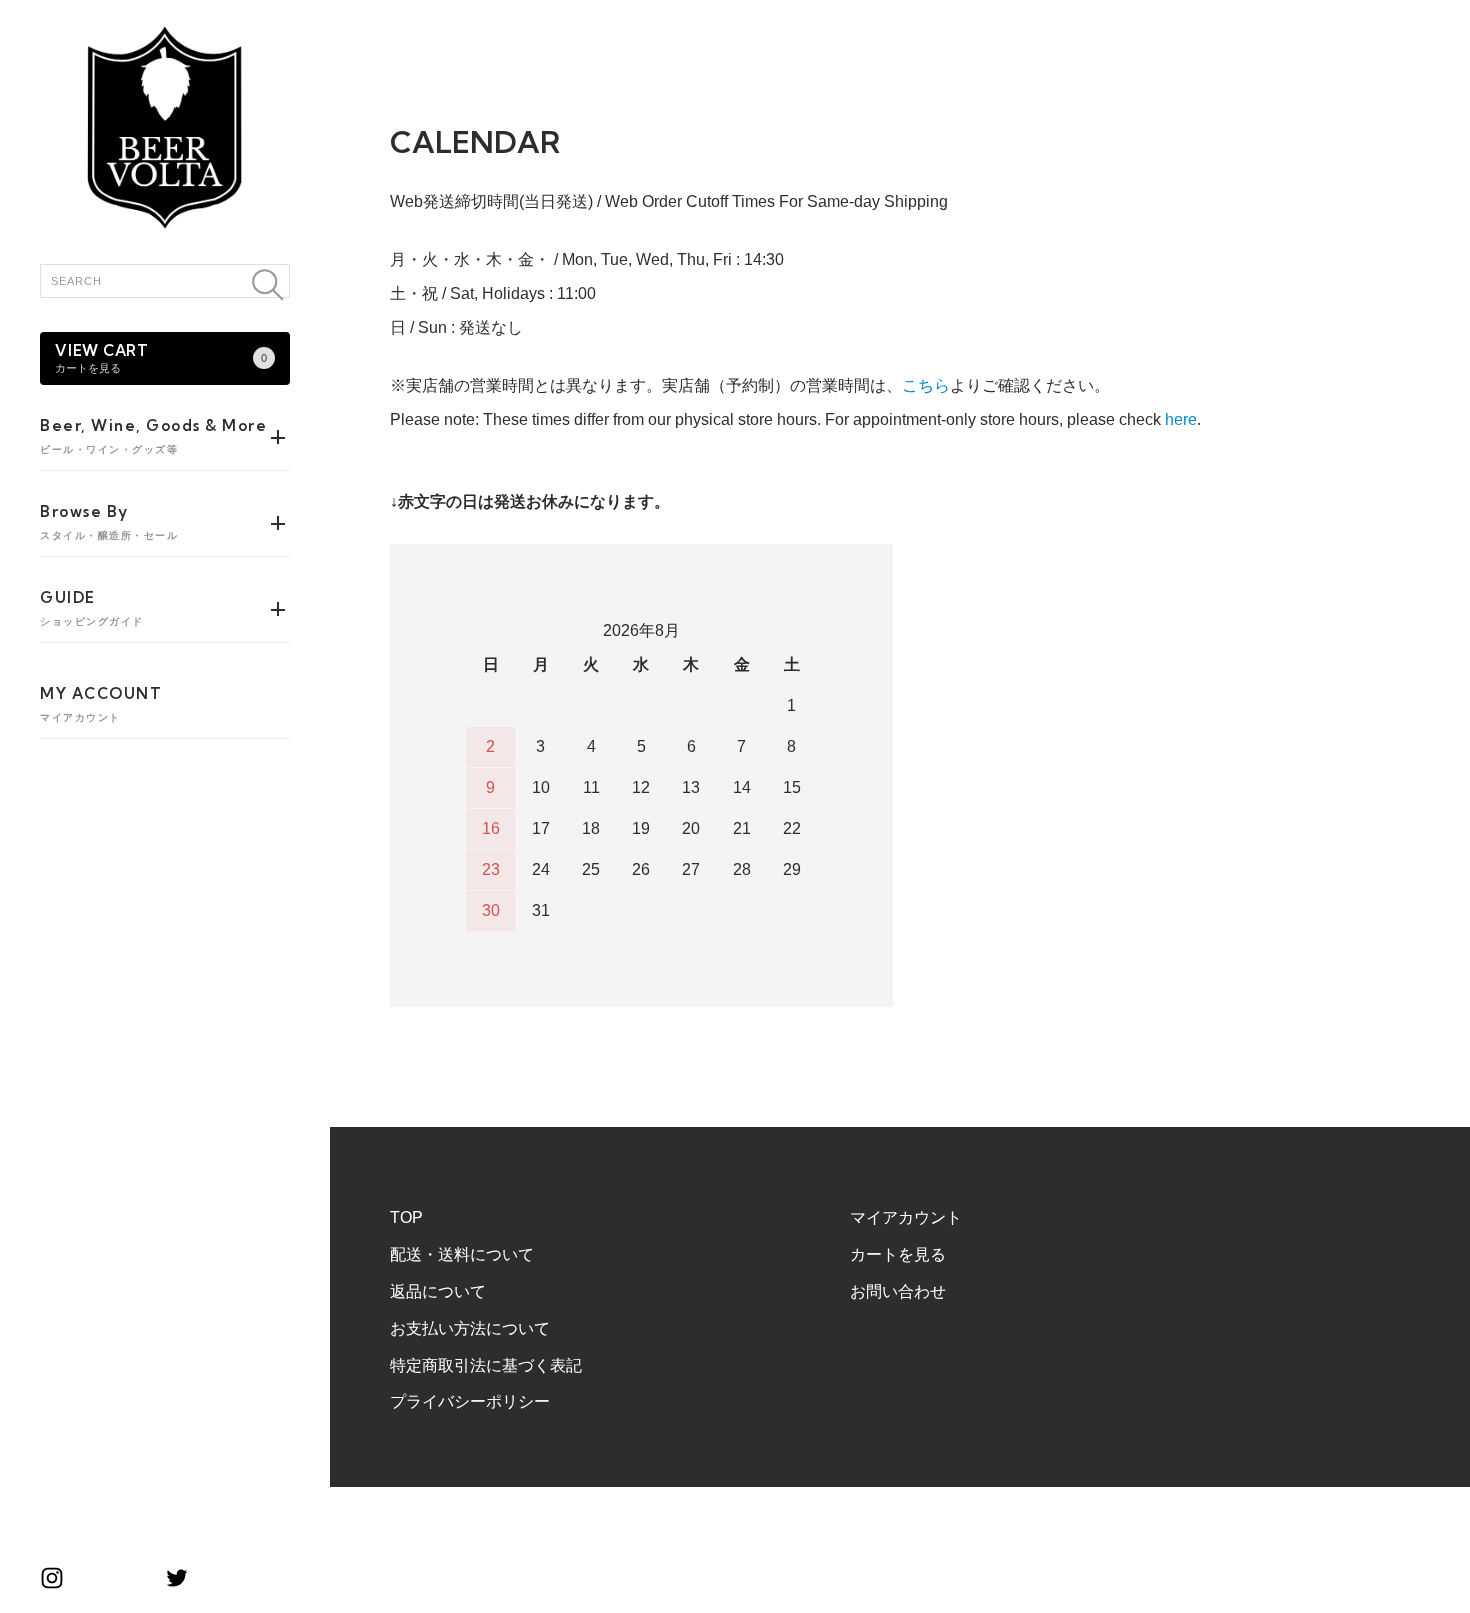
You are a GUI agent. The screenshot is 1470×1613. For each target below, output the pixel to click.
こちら (926, 385)
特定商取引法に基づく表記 (486, 1365)
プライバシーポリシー (470, 1401)
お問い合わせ (898, 1291)
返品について (438, 1291)
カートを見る (898, 1254)
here (1181, 419)
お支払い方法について (470, 1328)
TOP (406, 1217)
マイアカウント (906, 1217)
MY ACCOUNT (101, 703)
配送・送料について (462, 1254)
